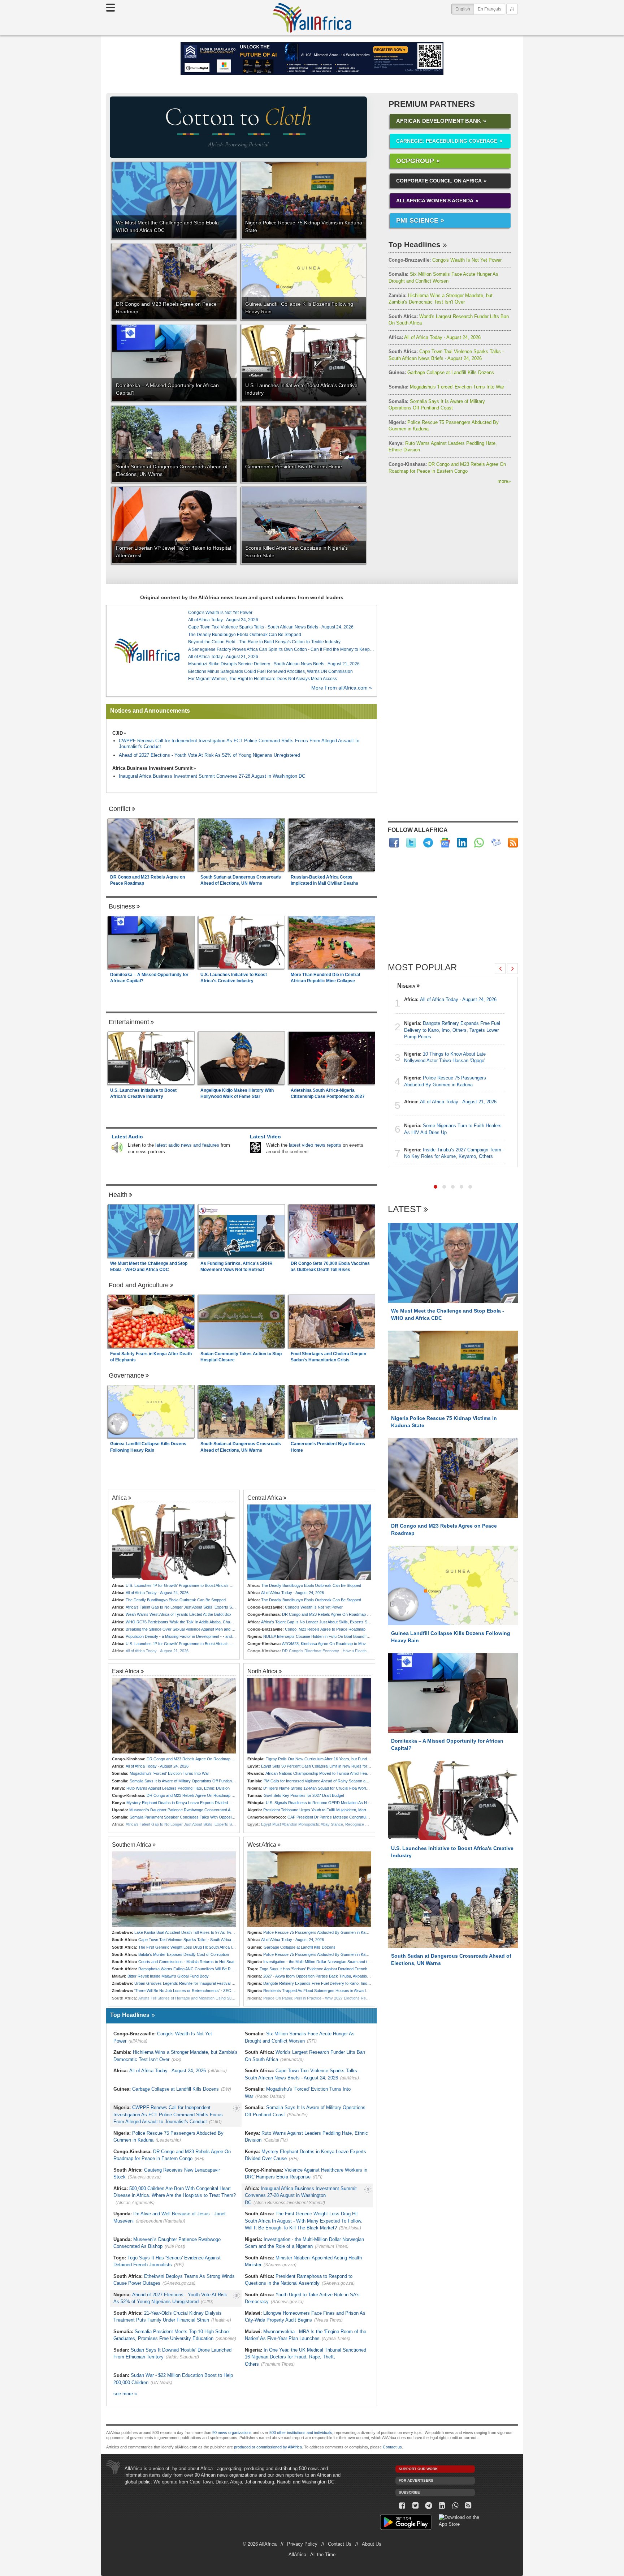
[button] (435, 1187)
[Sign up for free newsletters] (496, 843)
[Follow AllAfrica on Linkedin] (462, 843)
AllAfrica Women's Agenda (435, 201)
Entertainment (129, 1022)
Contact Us (340, 2544)
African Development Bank (439, 121)
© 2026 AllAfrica (260, 2544)
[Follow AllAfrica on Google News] (445, 843)
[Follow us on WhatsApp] (455, 2506)
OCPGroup (415, 161)
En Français (489, 9)
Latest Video (265, 1137)
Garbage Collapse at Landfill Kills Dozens (441, 372)
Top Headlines (415, 244)
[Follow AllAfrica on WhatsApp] (479, 843)
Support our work (418, 2469)
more (504, 481)
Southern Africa (132, 1845)
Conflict (120, 809)
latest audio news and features (187, 1145)
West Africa (262, 1845)
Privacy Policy (302, 2544)
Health (118, 1195)
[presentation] (500, 969)
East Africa (126, 1671)
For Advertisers (416, 2480)
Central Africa (265, 1498)
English (465, 9)
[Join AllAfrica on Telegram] (428, 843)
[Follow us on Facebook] (402, 2506)
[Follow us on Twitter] (415, 2506)
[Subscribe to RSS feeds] (513, 843)
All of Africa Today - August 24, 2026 (435, 337)
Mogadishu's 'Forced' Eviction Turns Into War (446, 387)
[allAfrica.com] (147, 651)
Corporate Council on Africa (439, 181)
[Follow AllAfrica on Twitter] (411, 843)
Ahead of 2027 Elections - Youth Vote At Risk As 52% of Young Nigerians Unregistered (209, 755)
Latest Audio (127, 1137)
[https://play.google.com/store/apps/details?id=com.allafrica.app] (406, 2523)
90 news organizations (232, 2433)
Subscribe (409, 2492)
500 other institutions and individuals (301, 2433)
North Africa (262, 1671)
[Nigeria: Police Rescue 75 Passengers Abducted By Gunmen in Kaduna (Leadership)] (309, 1889)
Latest (405, 1209)
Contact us (392, 2447)
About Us (372, 2544)
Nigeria (406, 986)
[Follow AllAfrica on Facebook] (394, 843)
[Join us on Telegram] (429, 2506)
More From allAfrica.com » (342, 688)
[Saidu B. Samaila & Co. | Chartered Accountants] (312, 59)
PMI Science (417, 220)
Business (122, 906)
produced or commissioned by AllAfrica (268, 2447)
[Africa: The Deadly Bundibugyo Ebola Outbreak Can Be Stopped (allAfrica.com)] (309, 1542)
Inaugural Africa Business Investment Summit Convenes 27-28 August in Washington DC (212, 776)
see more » (125, 2394)
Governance (126, 1375)
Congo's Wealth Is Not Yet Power (445, 260)
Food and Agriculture (139, 1285)
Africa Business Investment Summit (152, 768)
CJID (118, 733)
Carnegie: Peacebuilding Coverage (447, 141)
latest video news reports (315, 1145)
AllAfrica (312, 18)
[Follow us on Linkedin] (442, 2506)
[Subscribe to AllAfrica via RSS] (469, 2506)
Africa (119, 1498)
